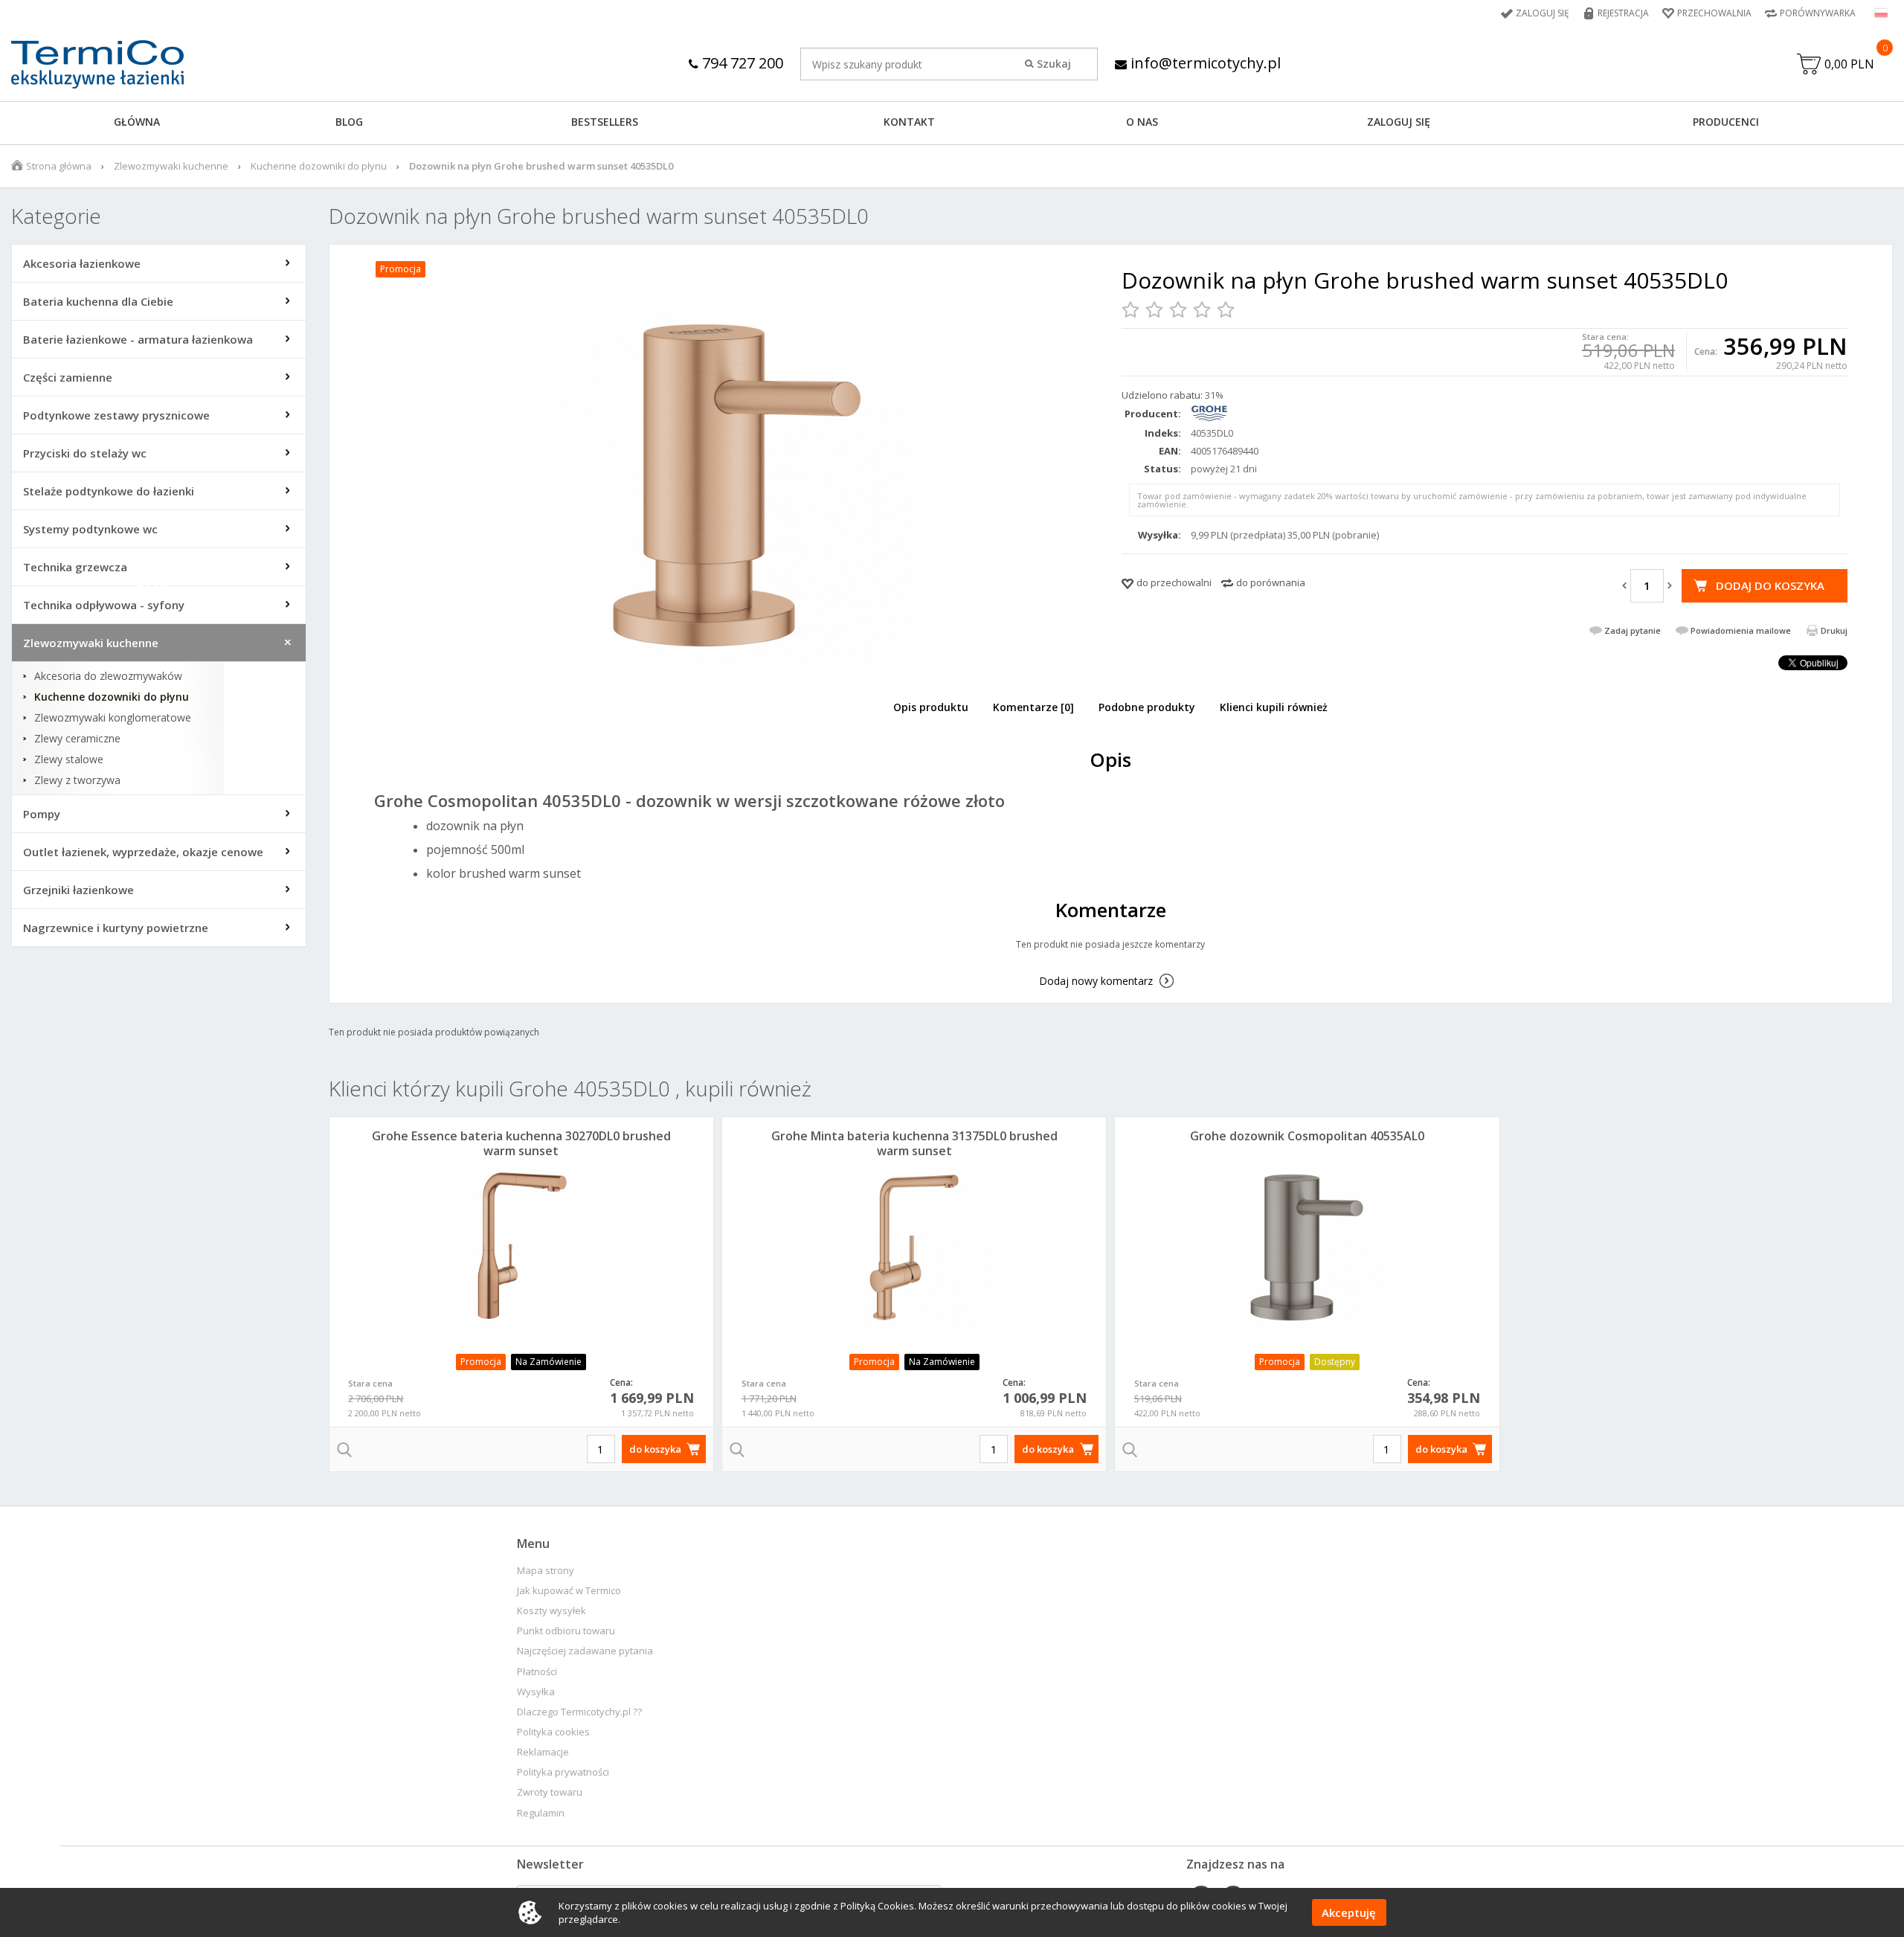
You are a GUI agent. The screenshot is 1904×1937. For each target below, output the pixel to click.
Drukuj (1834, 630)
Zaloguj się (1543, 13)
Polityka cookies (553, 1732)
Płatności (537, 1672)
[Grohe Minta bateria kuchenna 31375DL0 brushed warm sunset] (914, 1247)
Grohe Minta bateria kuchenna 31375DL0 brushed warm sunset (914, 1143)
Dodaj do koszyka (1770, 585)
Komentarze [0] (1033, 707)
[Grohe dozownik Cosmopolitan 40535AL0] (1307, 1247)
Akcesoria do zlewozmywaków (108, 676)
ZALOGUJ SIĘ (1399, 122)
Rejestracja (1623, 13)
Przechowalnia (1714, 13)
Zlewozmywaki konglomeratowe (113, 718)
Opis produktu (931, 707)
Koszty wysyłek (551, 1611)
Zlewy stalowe (69, 759)
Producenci (1726, 122)
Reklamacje (543, 1752)
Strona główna (59, 166)
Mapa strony (546, 1571)
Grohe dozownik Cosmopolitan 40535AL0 (1307, 1136)
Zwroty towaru (550, 1792)
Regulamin (541, 1813)
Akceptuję (1349, 1912)
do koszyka (655, 1449)
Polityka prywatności (563, 1772)
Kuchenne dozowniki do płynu (319, 166)
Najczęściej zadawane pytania (585, 1651)
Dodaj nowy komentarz (1096, 981)
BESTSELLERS (605, 122)
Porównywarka (1818, 13)
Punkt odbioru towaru (566, 1631)
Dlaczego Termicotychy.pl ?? (579, 1712)
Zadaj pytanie (1633, 630)
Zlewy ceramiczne (77, 739)
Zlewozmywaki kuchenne (171, 166)
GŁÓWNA (137, 122)
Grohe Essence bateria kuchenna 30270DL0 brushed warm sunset (521, 1143)
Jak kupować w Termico (569, 1591)
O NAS (1142, 122)
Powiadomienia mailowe (1741, 630)
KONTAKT (909, 122)
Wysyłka (536, 1692)
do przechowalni (1174, 582)
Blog (349, 122)
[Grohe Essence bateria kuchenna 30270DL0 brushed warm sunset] (521, 1247)
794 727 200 (741, 63)
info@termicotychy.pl (1204, 63)
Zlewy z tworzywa (77, 780)
